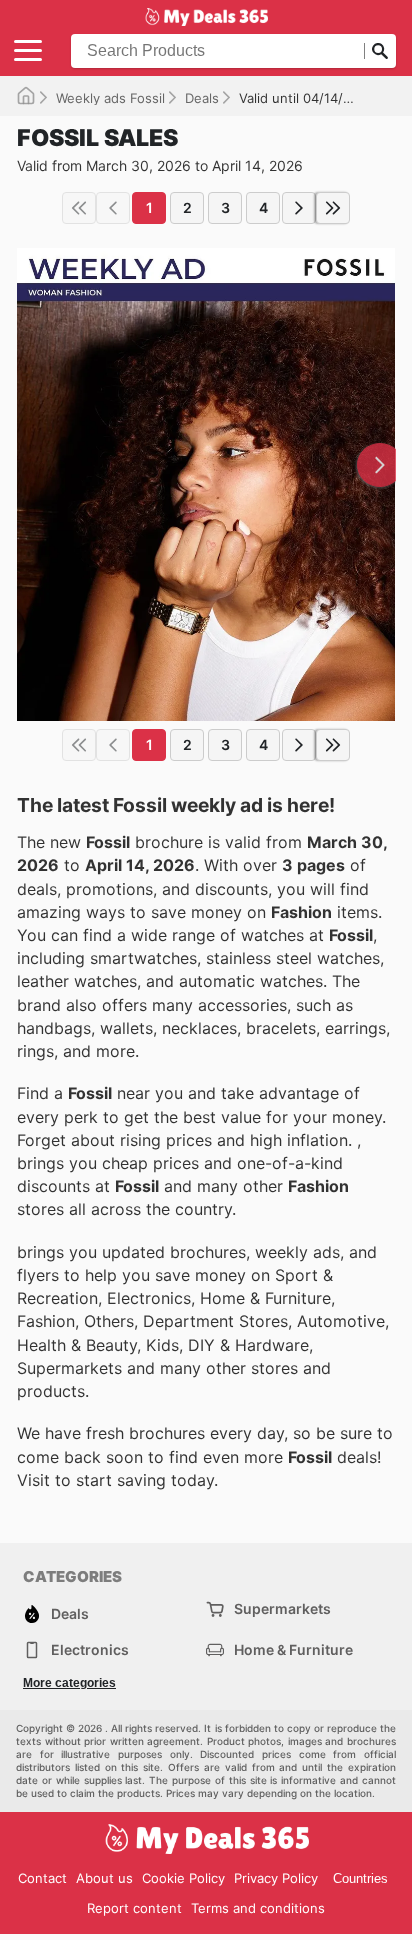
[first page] (79, 208)
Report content (134, 1908)
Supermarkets (282, 1608)
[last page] (333, 208)
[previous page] (113, 208)
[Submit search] (380, 51)
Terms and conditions (258, 1908)
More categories (69, 1683)
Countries (360, 1878)
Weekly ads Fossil (110, 98)
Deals (202, 98)
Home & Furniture (293, 1649)
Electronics (90, 1649)
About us (104, 1878)
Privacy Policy (276, 1878)
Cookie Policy (183, 1878)
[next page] (299, 208)
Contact (42, 1878)
